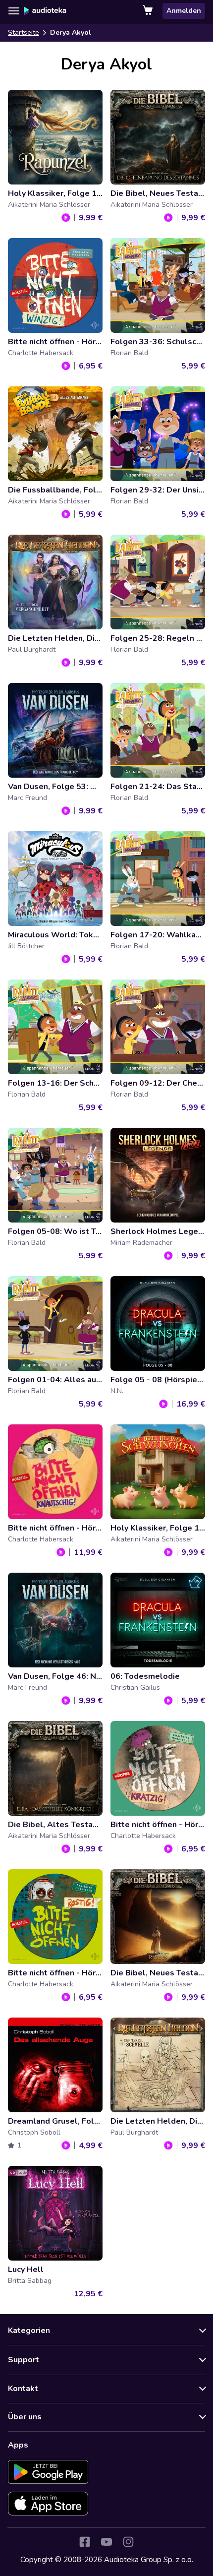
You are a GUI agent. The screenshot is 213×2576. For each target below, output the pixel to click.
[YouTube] (106, 2542)
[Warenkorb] (149, 11)
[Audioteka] (45, 11)
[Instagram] (128, 2542)
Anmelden (184, 11)
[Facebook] (85, 2542)
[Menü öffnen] (14, 11)
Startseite (24, 32)
